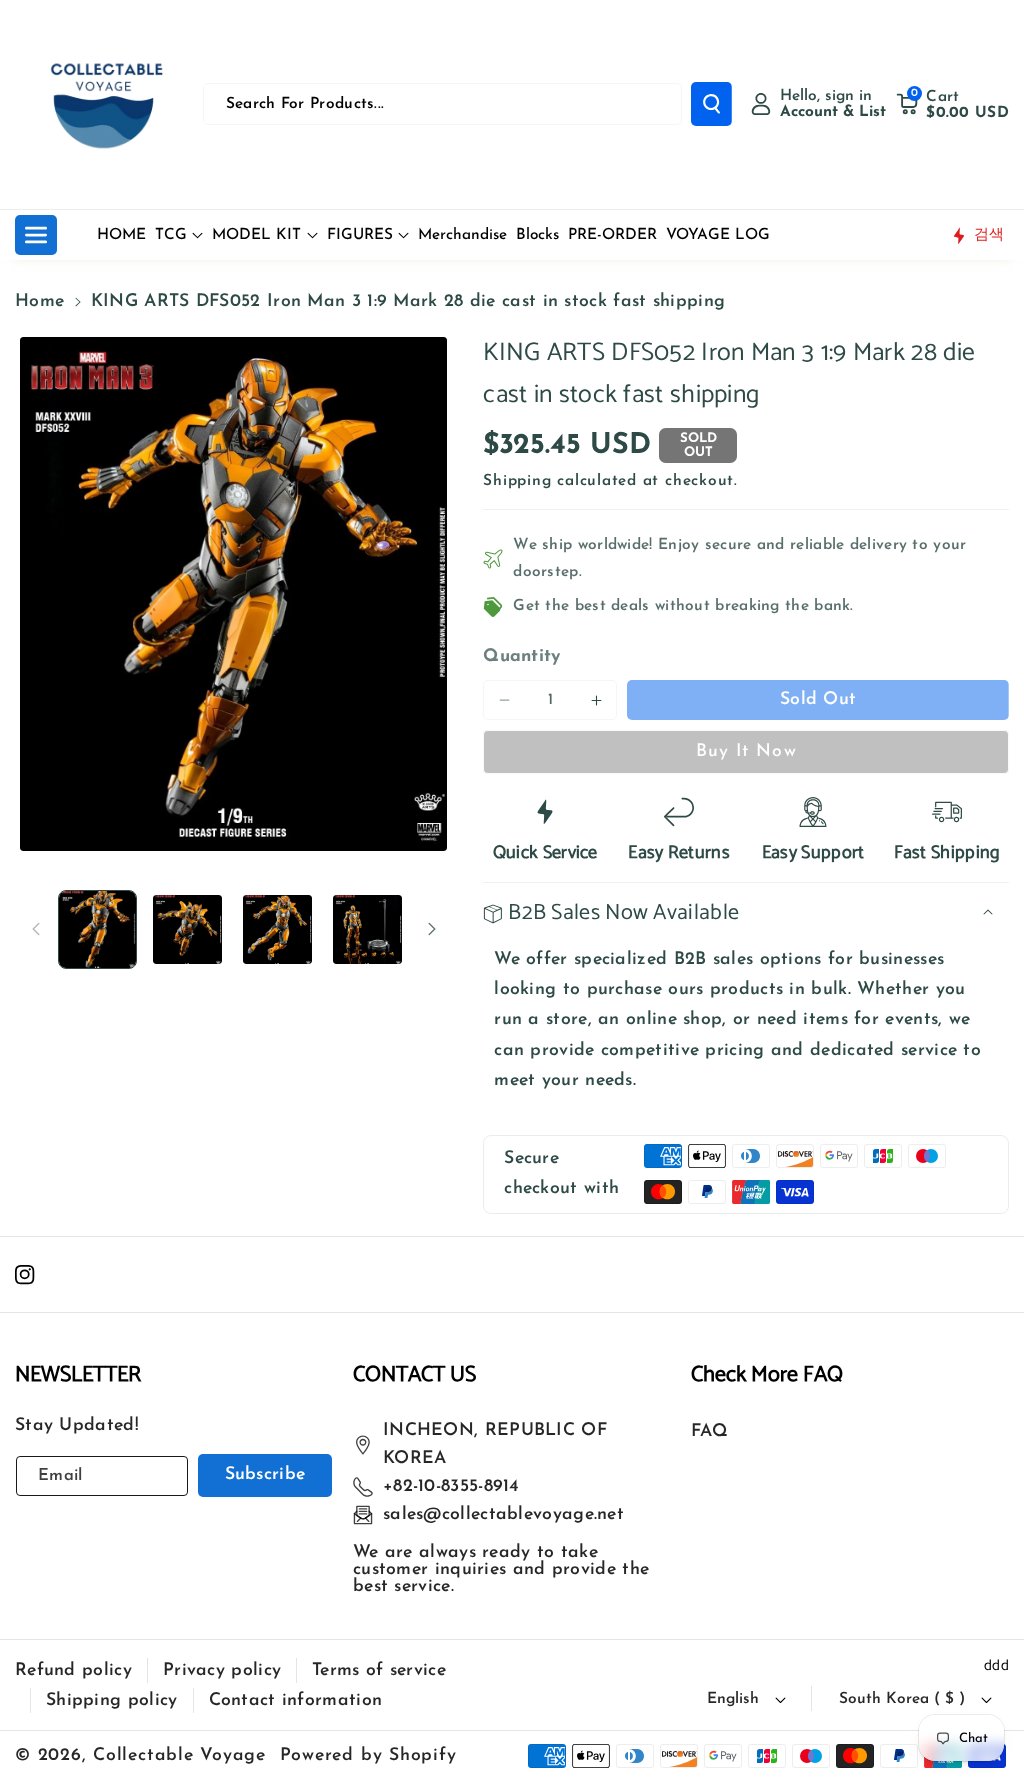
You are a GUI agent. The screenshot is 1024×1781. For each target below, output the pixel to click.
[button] (952, 104)
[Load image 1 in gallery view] (97, 929)
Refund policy (73, 1670)
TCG (171, 235)
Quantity (521, 656)
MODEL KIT (256, 235)
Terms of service (379, 1670)
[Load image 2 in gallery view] (187, 929)
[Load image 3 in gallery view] (277, 929)
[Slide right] (432, 929)
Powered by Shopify (368, 1755)
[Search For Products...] (711, 104)
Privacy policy (222, 1670)
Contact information (296, 1700)
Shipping (517, 481)
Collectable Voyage (179, 1755)
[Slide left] (36, 929)
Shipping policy (112, 1700)
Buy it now (746, 751)
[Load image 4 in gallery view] (367, 929)
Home (39, 301)
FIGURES (360, 235)
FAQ (709, 1431)
